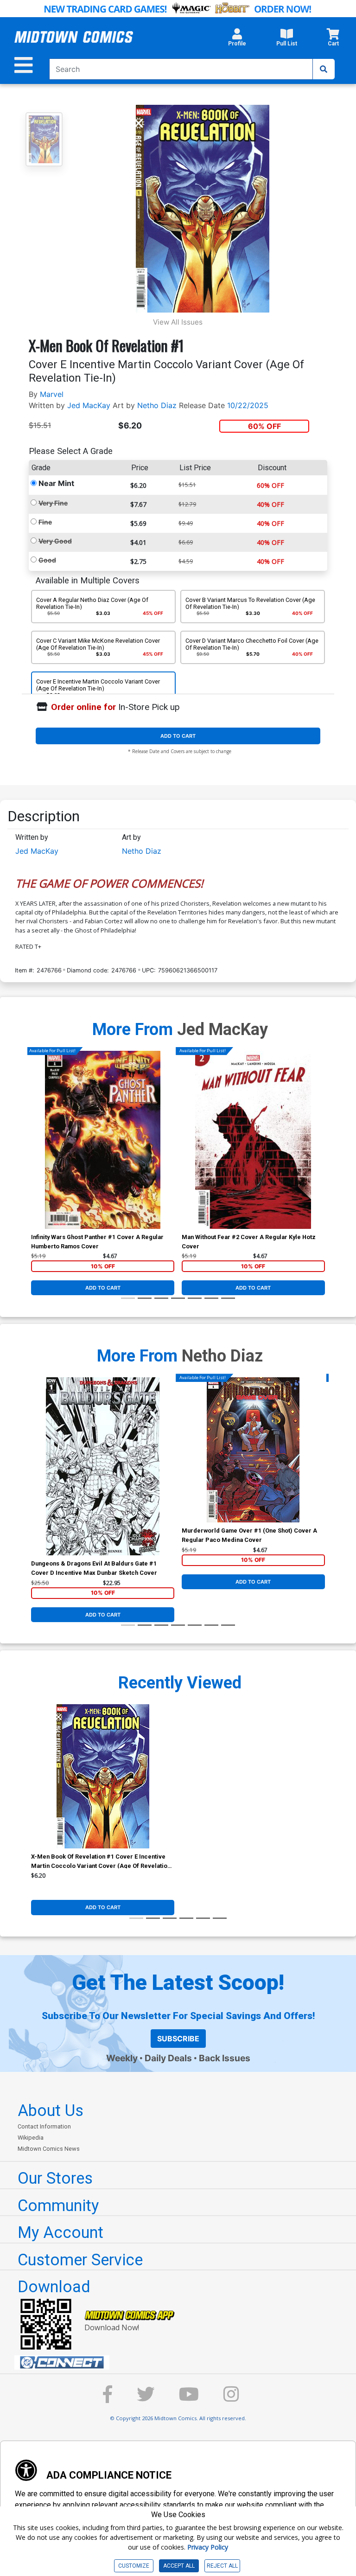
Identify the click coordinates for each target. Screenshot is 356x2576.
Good (47, 560)
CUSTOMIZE (134, 2566)
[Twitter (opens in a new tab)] (146, 2399)
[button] (237, 40)
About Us (51, 2110)
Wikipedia (31, 2138)
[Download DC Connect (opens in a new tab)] (182, 2363)
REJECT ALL (222, 2566)
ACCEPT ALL (179, 2566)
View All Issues (178, 322)
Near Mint (56, 483)
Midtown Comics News (49, 2149)
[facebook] (108, 2399)
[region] (36, 1152)
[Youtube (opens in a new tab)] (189, 2399)
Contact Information (44, 2126)
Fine (45, 522)
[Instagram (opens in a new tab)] (231, 2399)
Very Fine (53, 503)
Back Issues (225, 2058)
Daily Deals (168, 2058)
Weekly (122, 2058)
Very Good (55, 541)
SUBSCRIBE (178, 2039)
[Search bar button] (324, 69)
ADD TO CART (178, 736)
